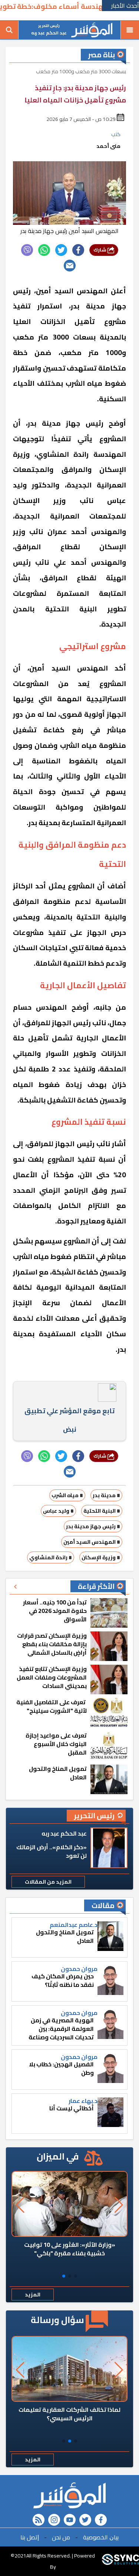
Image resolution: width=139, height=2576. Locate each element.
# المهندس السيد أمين (92, 1542)
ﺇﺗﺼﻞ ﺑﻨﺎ (30, 2537)
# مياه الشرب (67, 1495)
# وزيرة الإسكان (101, 1557)
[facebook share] (78, 250)
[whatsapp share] (44, 250)
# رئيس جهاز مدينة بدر (93, 1526)
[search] (9, 30)
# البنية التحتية (102, 1511)
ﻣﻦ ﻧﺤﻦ (61, 2537)
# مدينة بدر (106, 1495)
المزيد (33, 2295)
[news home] (69, 2495)
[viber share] (27, 250)
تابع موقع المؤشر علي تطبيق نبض (69, 1420)
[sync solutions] (120, 2561)
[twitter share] (61, 250)
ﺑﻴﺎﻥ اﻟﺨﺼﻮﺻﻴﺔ (101, 2537)
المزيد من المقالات (48, 1882)
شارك (100, 250)
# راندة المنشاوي (51, 1557)
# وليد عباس (58, 1511)
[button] (76, 2276)
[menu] (130, 30)
